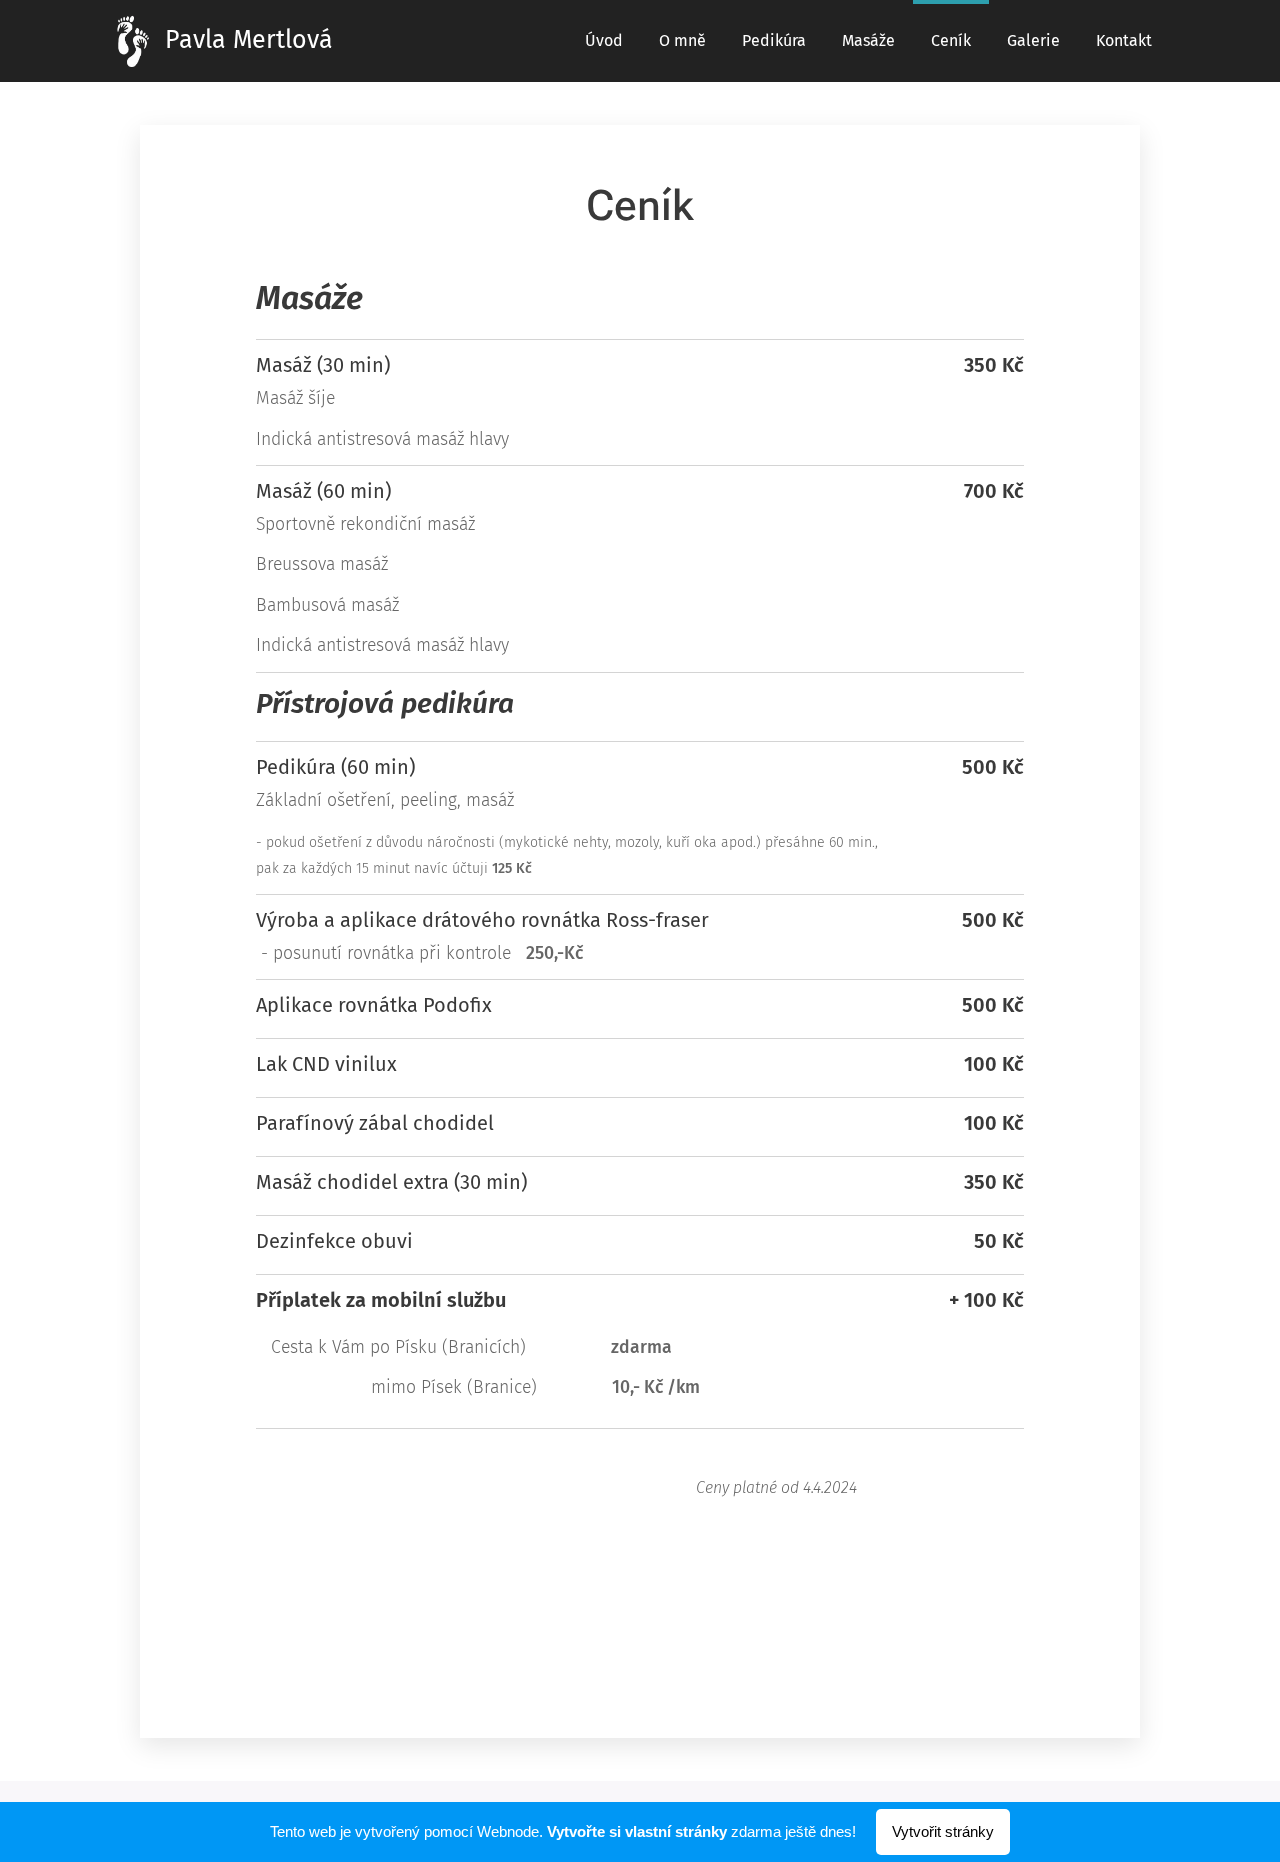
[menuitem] (604, 41)
